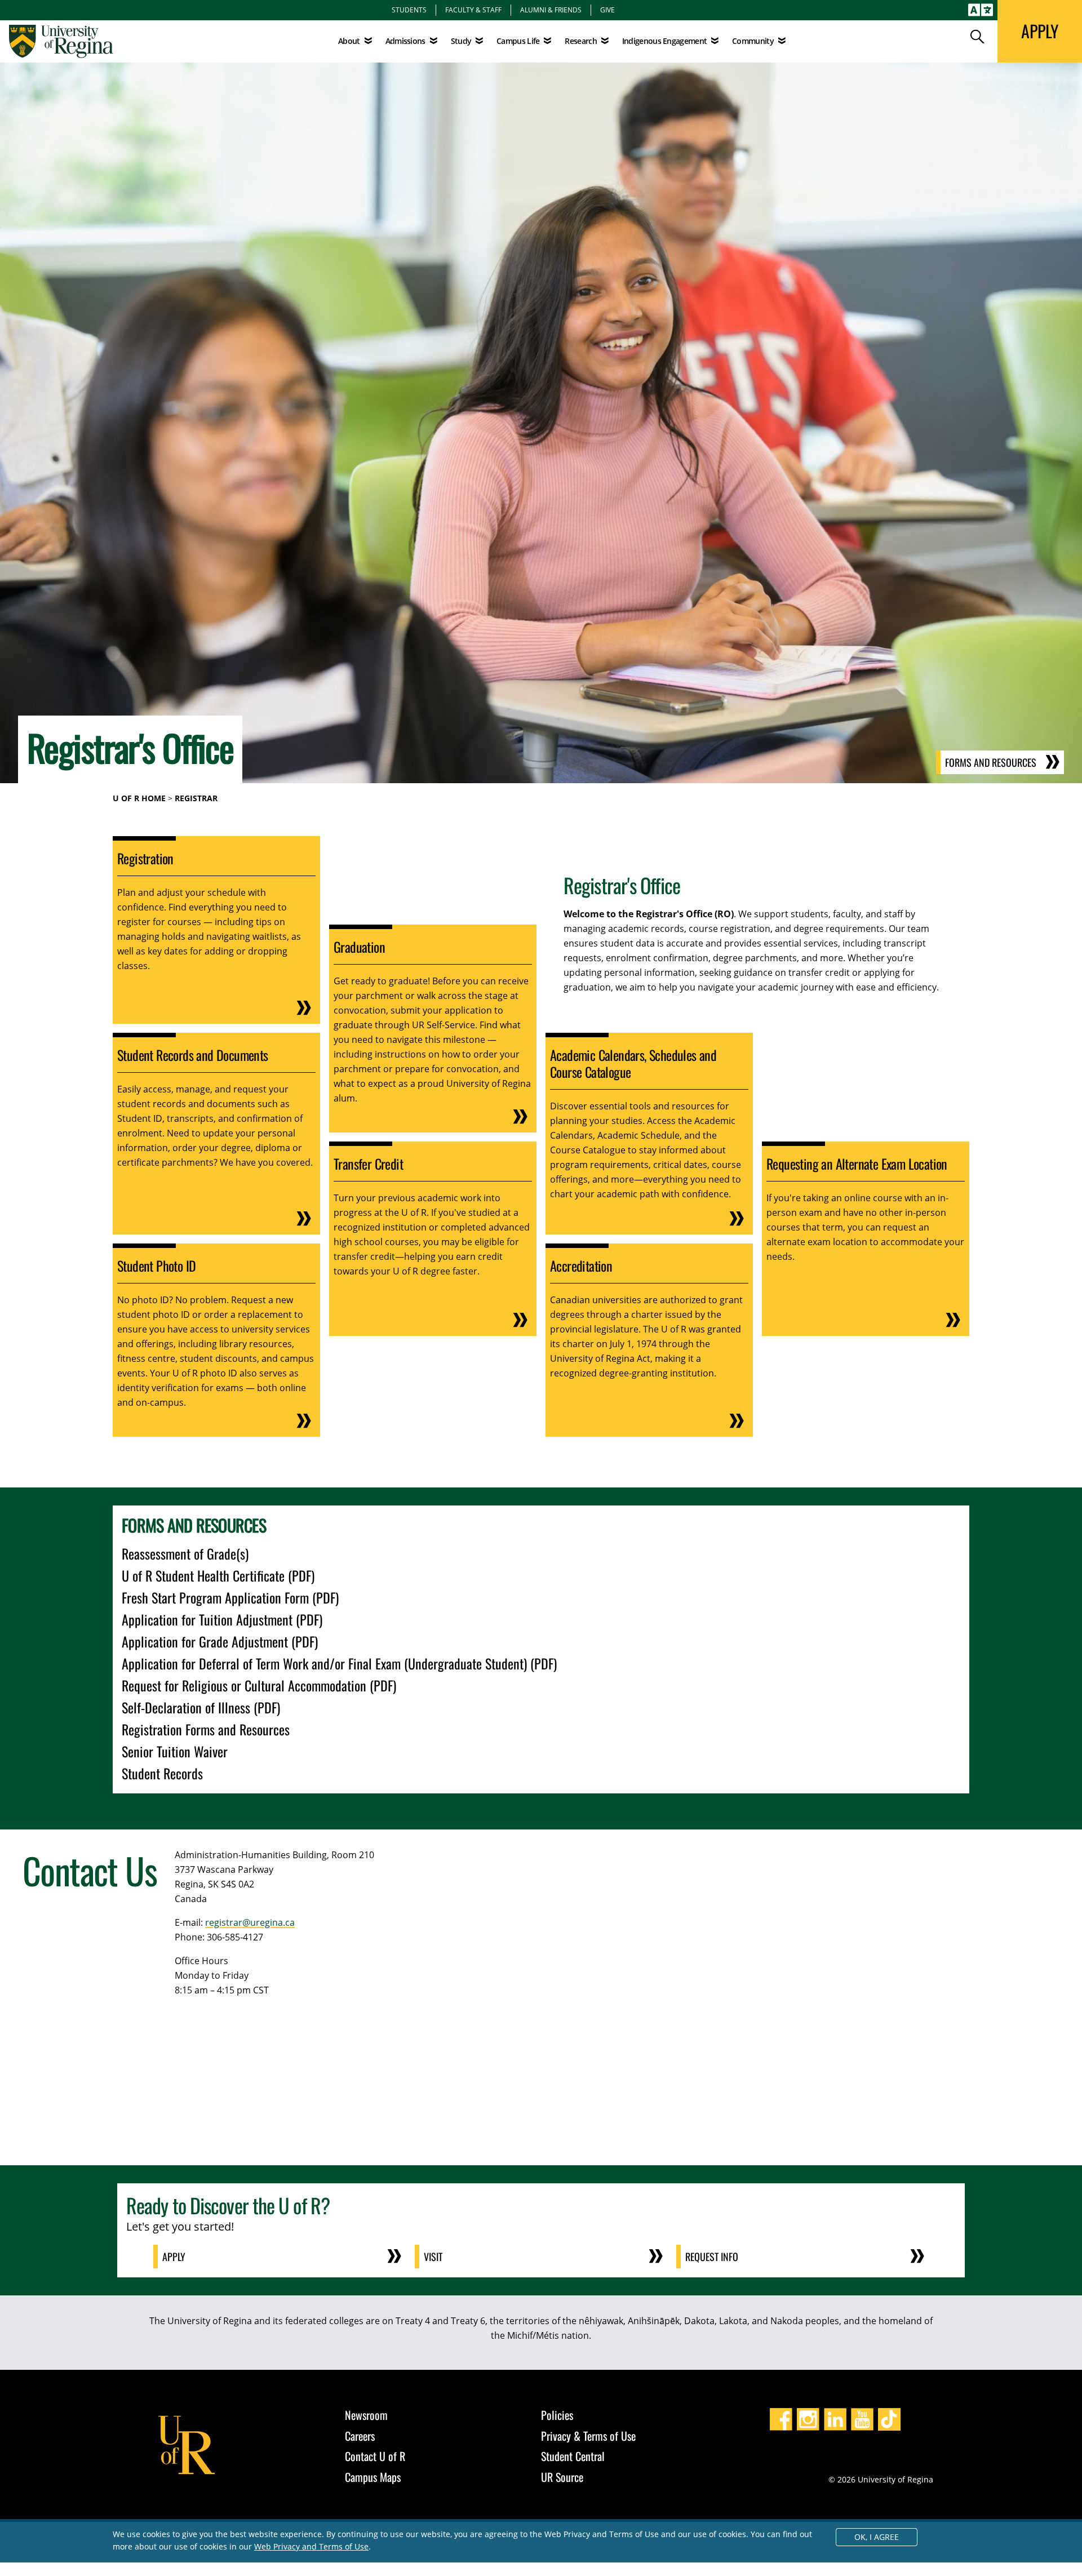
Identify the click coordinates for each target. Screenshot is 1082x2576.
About (349, 41)
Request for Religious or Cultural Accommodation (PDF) (259, 1685)
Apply (174, 2257)
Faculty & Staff (473, 10)
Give (607, 10)
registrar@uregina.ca (250, 1922)
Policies (557, 2415)
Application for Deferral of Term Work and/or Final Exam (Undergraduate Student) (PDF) (339, 1663)
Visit (433, 2257)
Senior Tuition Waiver (175, 1751)
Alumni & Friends (551, 10)
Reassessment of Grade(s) (185, 1553)
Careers (360, 2436)
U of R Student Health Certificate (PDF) (218, 1575)
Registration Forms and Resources (206, 1729)
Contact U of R (375, 2456)
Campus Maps (373, 2477)
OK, (877, 2537)
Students (409, 10)
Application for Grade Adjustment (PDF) (220, 1641)
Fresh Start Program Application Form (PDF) (230, 1597)
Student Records (162, 1773)
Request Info (712, 2257)
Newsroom (366, 2415)
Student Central (573, 2456)
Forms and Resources (991, 762)
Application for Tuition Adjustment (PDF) (222, 1619)
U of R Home (139, 798)
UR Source (562, 2477)
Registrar (196, 798)
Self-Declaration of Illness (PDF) (201, 1707)
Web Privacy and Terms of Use (311, 2546)
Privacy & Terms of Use (588, 2436)
